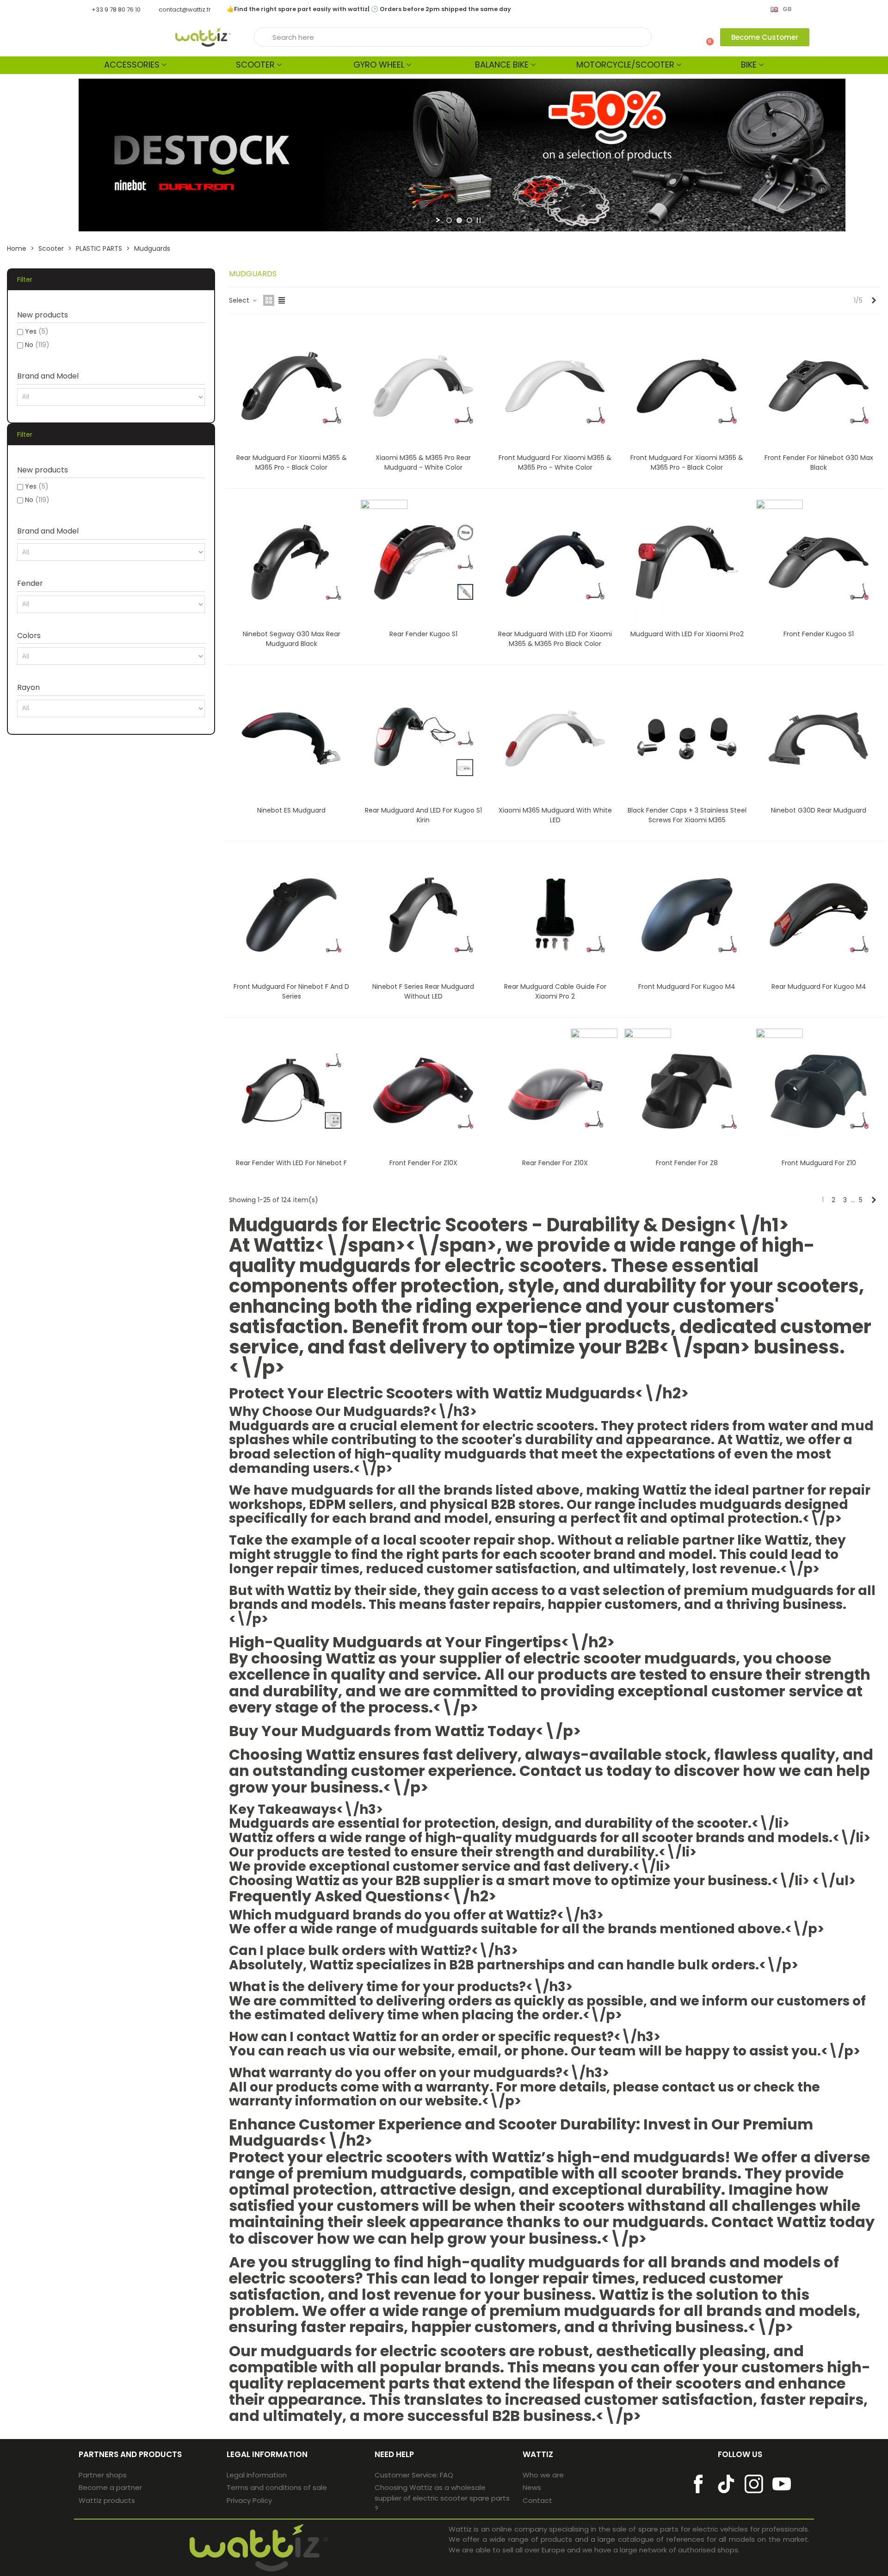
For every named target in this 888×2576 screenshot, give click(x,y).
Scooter (255, 65)
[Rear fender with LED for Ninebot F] (291, 1091)
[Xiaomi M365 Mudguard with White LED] (555, 739)
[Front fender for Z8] (687, 1091)
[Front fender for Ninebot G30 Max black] (819, 386)
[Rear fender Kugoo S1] (423, 562)
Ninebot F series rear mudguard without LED (423, 991)
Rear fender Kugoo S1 (423, 634)
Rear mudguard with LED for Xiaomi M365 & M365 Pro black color (555, 639)
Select (240, 300)
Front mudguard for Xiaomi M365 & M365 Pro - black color (687, 462)
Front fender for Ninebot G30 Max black (819, 462)
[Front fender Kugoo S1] (819, 562)
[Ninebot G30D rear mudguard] (819, 739)
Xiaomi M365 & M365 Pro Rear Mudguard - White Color (423, 462)
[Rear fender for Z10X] (555, 1091)
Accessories (132, 65)
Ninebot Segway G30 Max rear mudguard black (292, 639)
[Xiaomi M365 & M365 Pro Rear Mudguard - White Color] (423, 386)
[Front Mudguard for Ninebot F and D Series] (291, 915)
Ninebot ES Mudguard (291, 810)
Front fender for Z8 (687, 1163)
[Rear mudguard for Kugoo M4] (819, 915)
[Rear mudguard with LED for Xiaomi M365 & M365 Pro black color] (555, 562)
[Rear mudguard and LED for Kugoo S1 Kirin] (423, 739)
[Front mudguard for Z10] (819, 1091)
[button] (765, 37)
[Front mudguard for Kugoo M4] (687, 915)
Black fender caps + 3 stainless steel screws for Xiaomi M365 (687, 815)
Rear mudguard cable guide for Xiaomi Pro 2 (555, 991)
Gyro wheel (379, 65)
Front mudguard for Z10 (819, 1163)
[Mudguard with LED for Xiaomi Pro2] (687, 562)
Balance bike (502, 65)
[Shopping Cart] (706, 37)
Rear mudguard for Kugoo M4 (819, 987)
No (37, 345)
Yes (37, 331)
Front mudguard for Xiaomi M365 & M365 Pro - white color (555, 462)
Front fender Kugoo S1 (819, 634)
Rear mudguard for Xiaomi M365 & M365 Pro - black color (292, 462)
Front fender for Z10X (423, 1163)
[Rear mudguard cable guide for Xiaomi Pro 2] (555, 915)
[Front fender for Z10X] (423, 1091)
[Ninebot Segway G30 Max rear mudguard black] (291, 562)
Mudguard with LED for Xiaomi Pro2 (687, 634)
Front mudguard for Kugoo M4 (687, 987)
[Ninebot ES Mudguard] (291, 739)
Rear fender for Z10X (555, 1163)
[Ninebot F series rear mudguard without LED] (423, 915)
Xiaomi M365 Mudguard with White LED (555, 815)
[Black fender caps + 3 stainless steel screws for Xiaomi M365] (687, 739)
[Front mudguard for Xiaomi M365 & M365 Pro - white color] (555, 386)
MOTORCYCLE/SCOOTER (625, 65)
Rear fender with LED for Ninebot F (291, 1163)
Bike (749, 65)
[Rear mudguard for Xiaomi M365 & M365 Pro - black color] (291, 386)
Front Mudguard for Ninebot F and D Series (291, 991)
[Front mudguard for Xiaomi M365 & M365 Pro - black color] (687, 386)
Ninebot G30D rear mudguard (819, 810)
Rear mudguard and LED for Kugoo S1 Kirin (423, 815)
